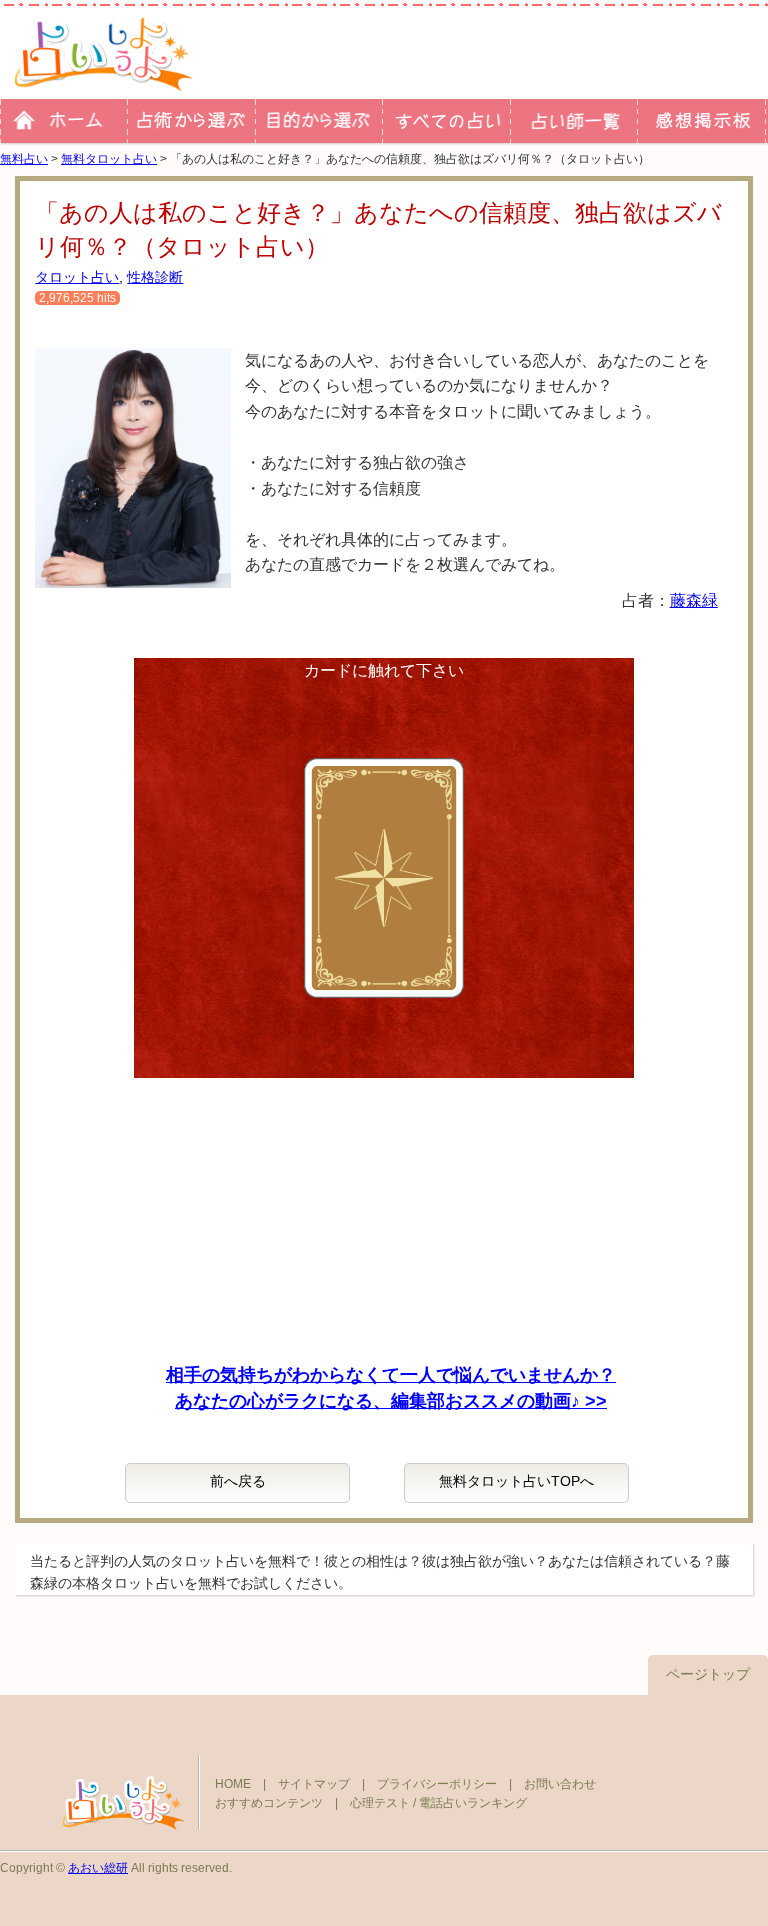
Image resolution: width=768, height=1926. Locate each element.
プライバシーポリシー (437, 1784)
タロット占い (77, 277)
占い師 (573, 121)
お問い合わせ (560, 1784)
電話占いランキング (473, 1803)
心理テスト (380, 1803)
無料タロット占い (109, 159)
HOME (233, 1784)
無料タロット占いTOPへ (516, 1481)
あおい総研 (98, 1868)
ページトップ (708, 1674)
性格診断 (155, 277)
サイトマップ (314, 1784)
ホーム (63, 121)
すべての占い (445, 121)
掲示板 (700, 121)
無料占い (24, 159)
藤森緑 (694, 600)
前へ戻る (238, 1481)
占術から (190, 121)
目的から (318, 121)
